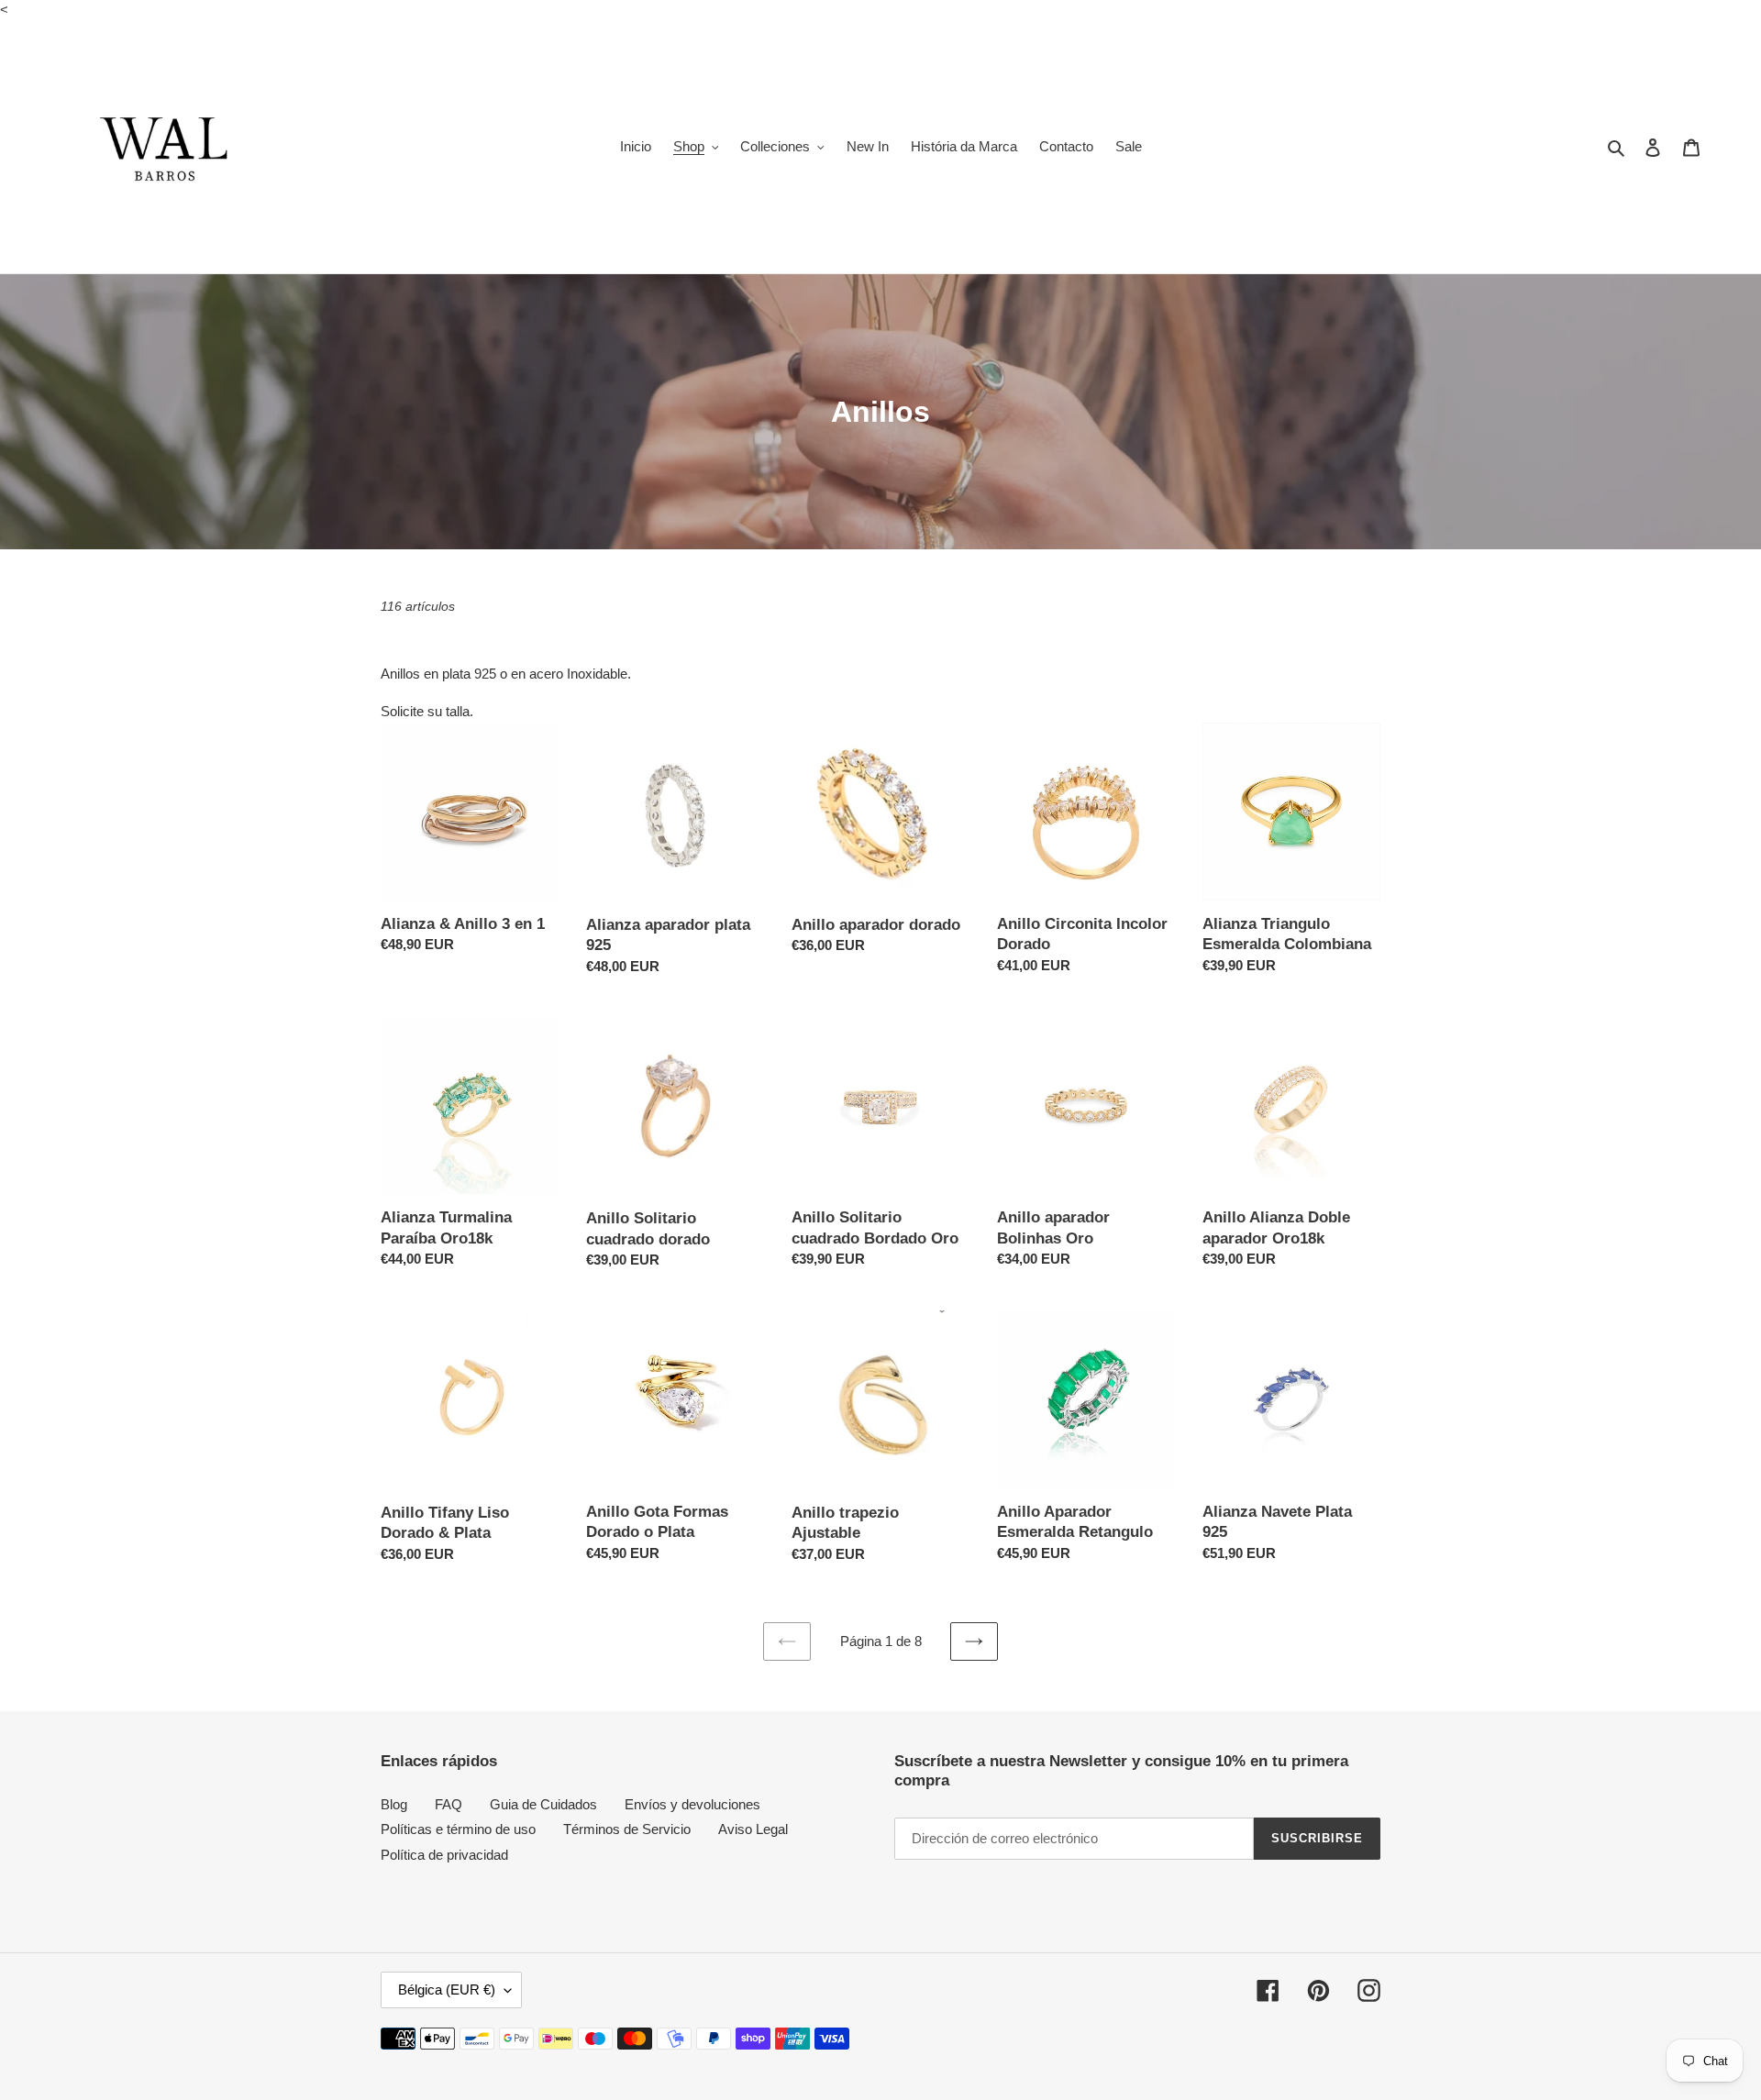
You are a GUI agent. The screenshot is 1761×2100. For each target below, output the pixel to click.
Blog (394, 1804)
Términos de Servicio (627, 1829)
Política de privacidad (444, 1855)
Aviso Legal (753, 1829)
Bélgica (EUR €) (447, 1989)
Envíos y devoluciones (692, 1804)
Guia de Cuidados (543, 1804)
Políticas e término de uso (458, 1829)
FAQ (449, 1804)
